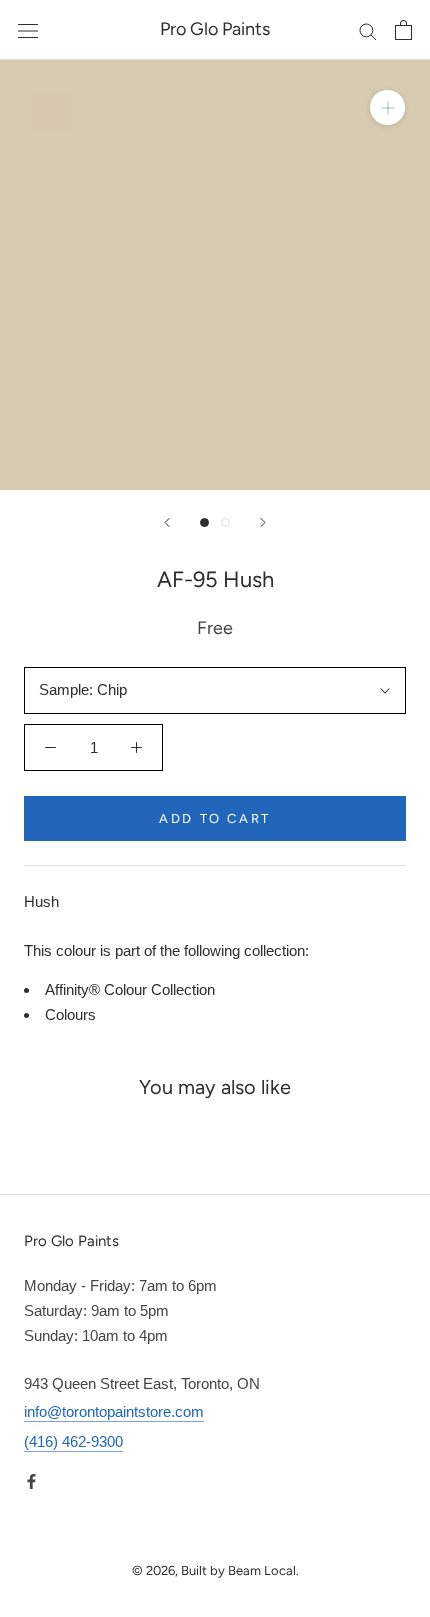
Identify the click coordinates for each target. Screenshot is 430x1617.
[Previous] (167, 522)
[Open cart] (403, 30)
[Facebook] (31, 1480)
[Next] (263, 522)
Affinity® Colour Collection (130, 989)
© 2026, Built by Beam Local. (215, 1570)
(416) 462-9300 (73, 1441)
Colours (70, 1014)
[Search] (368, 30)
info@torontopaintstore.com (114, 1411)
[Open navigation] (28, 30)
